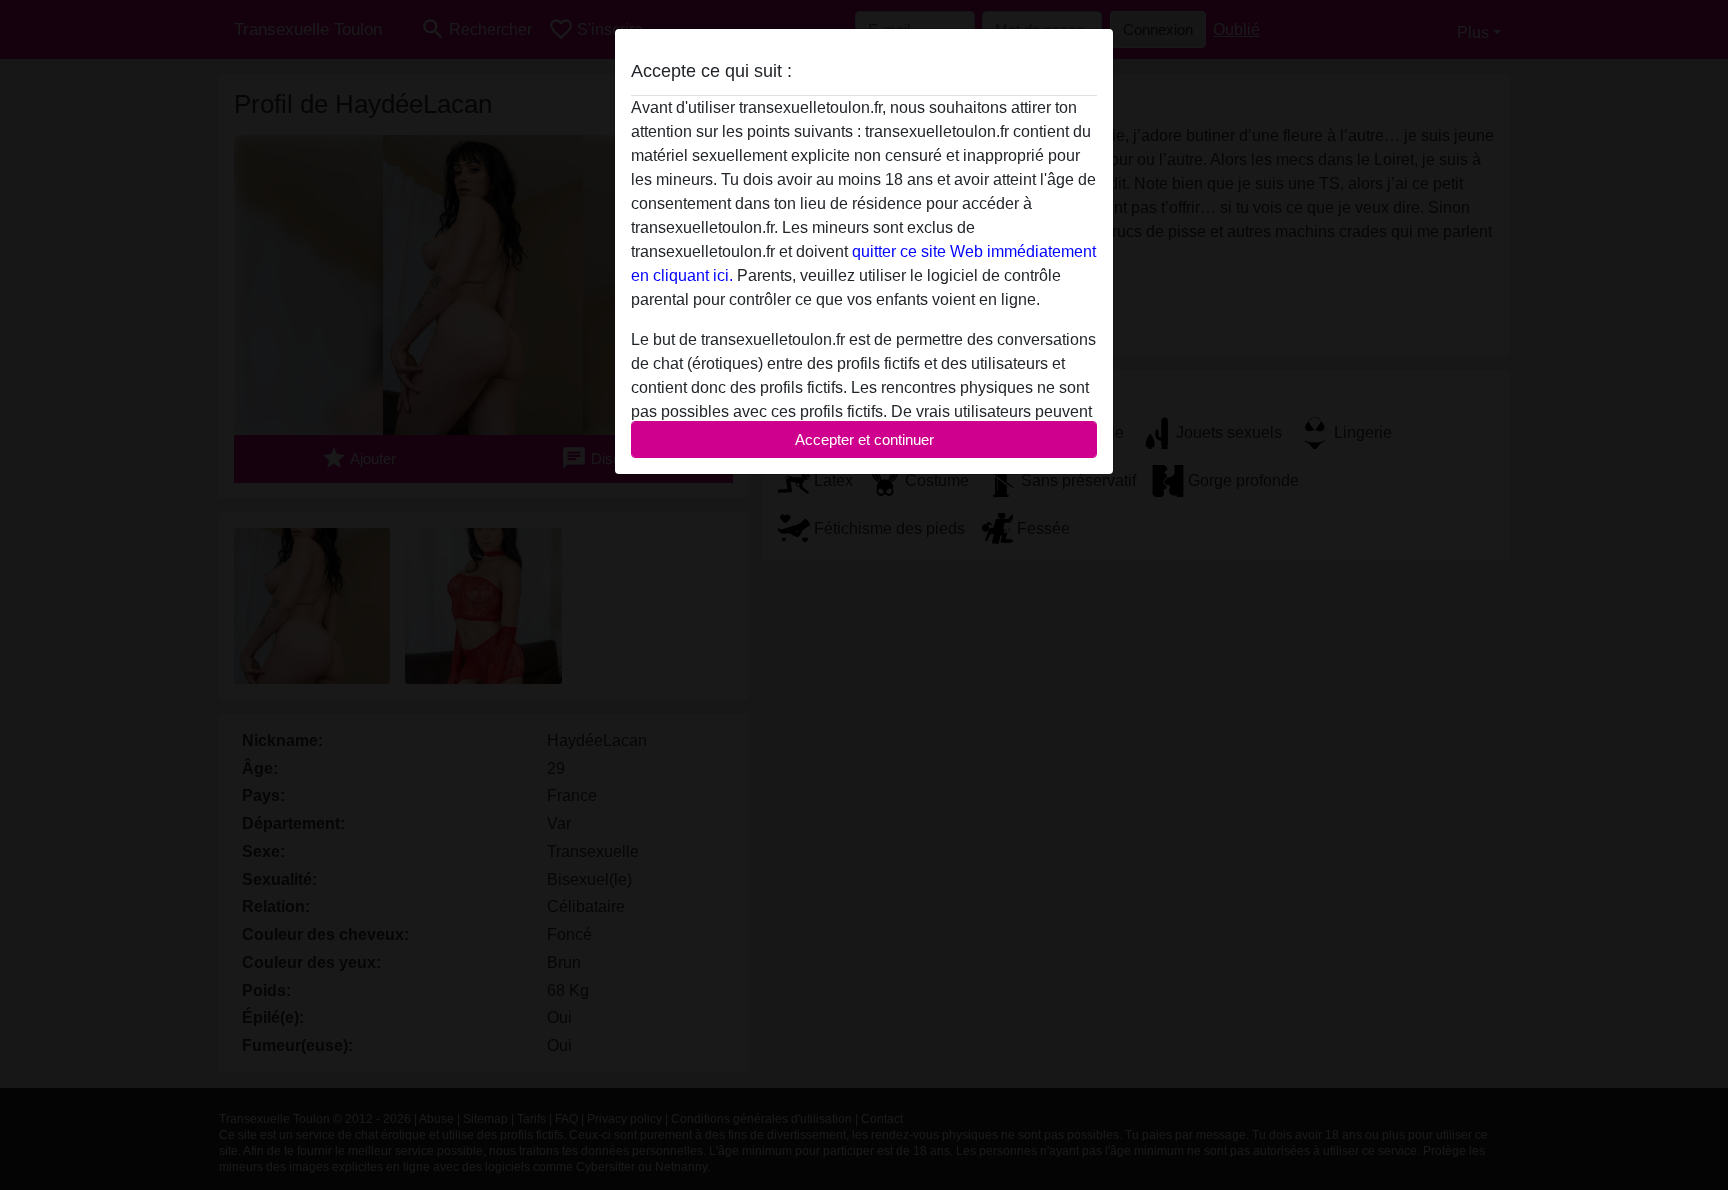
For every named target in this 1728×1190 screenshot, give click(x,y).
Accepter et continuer (864, 439)
